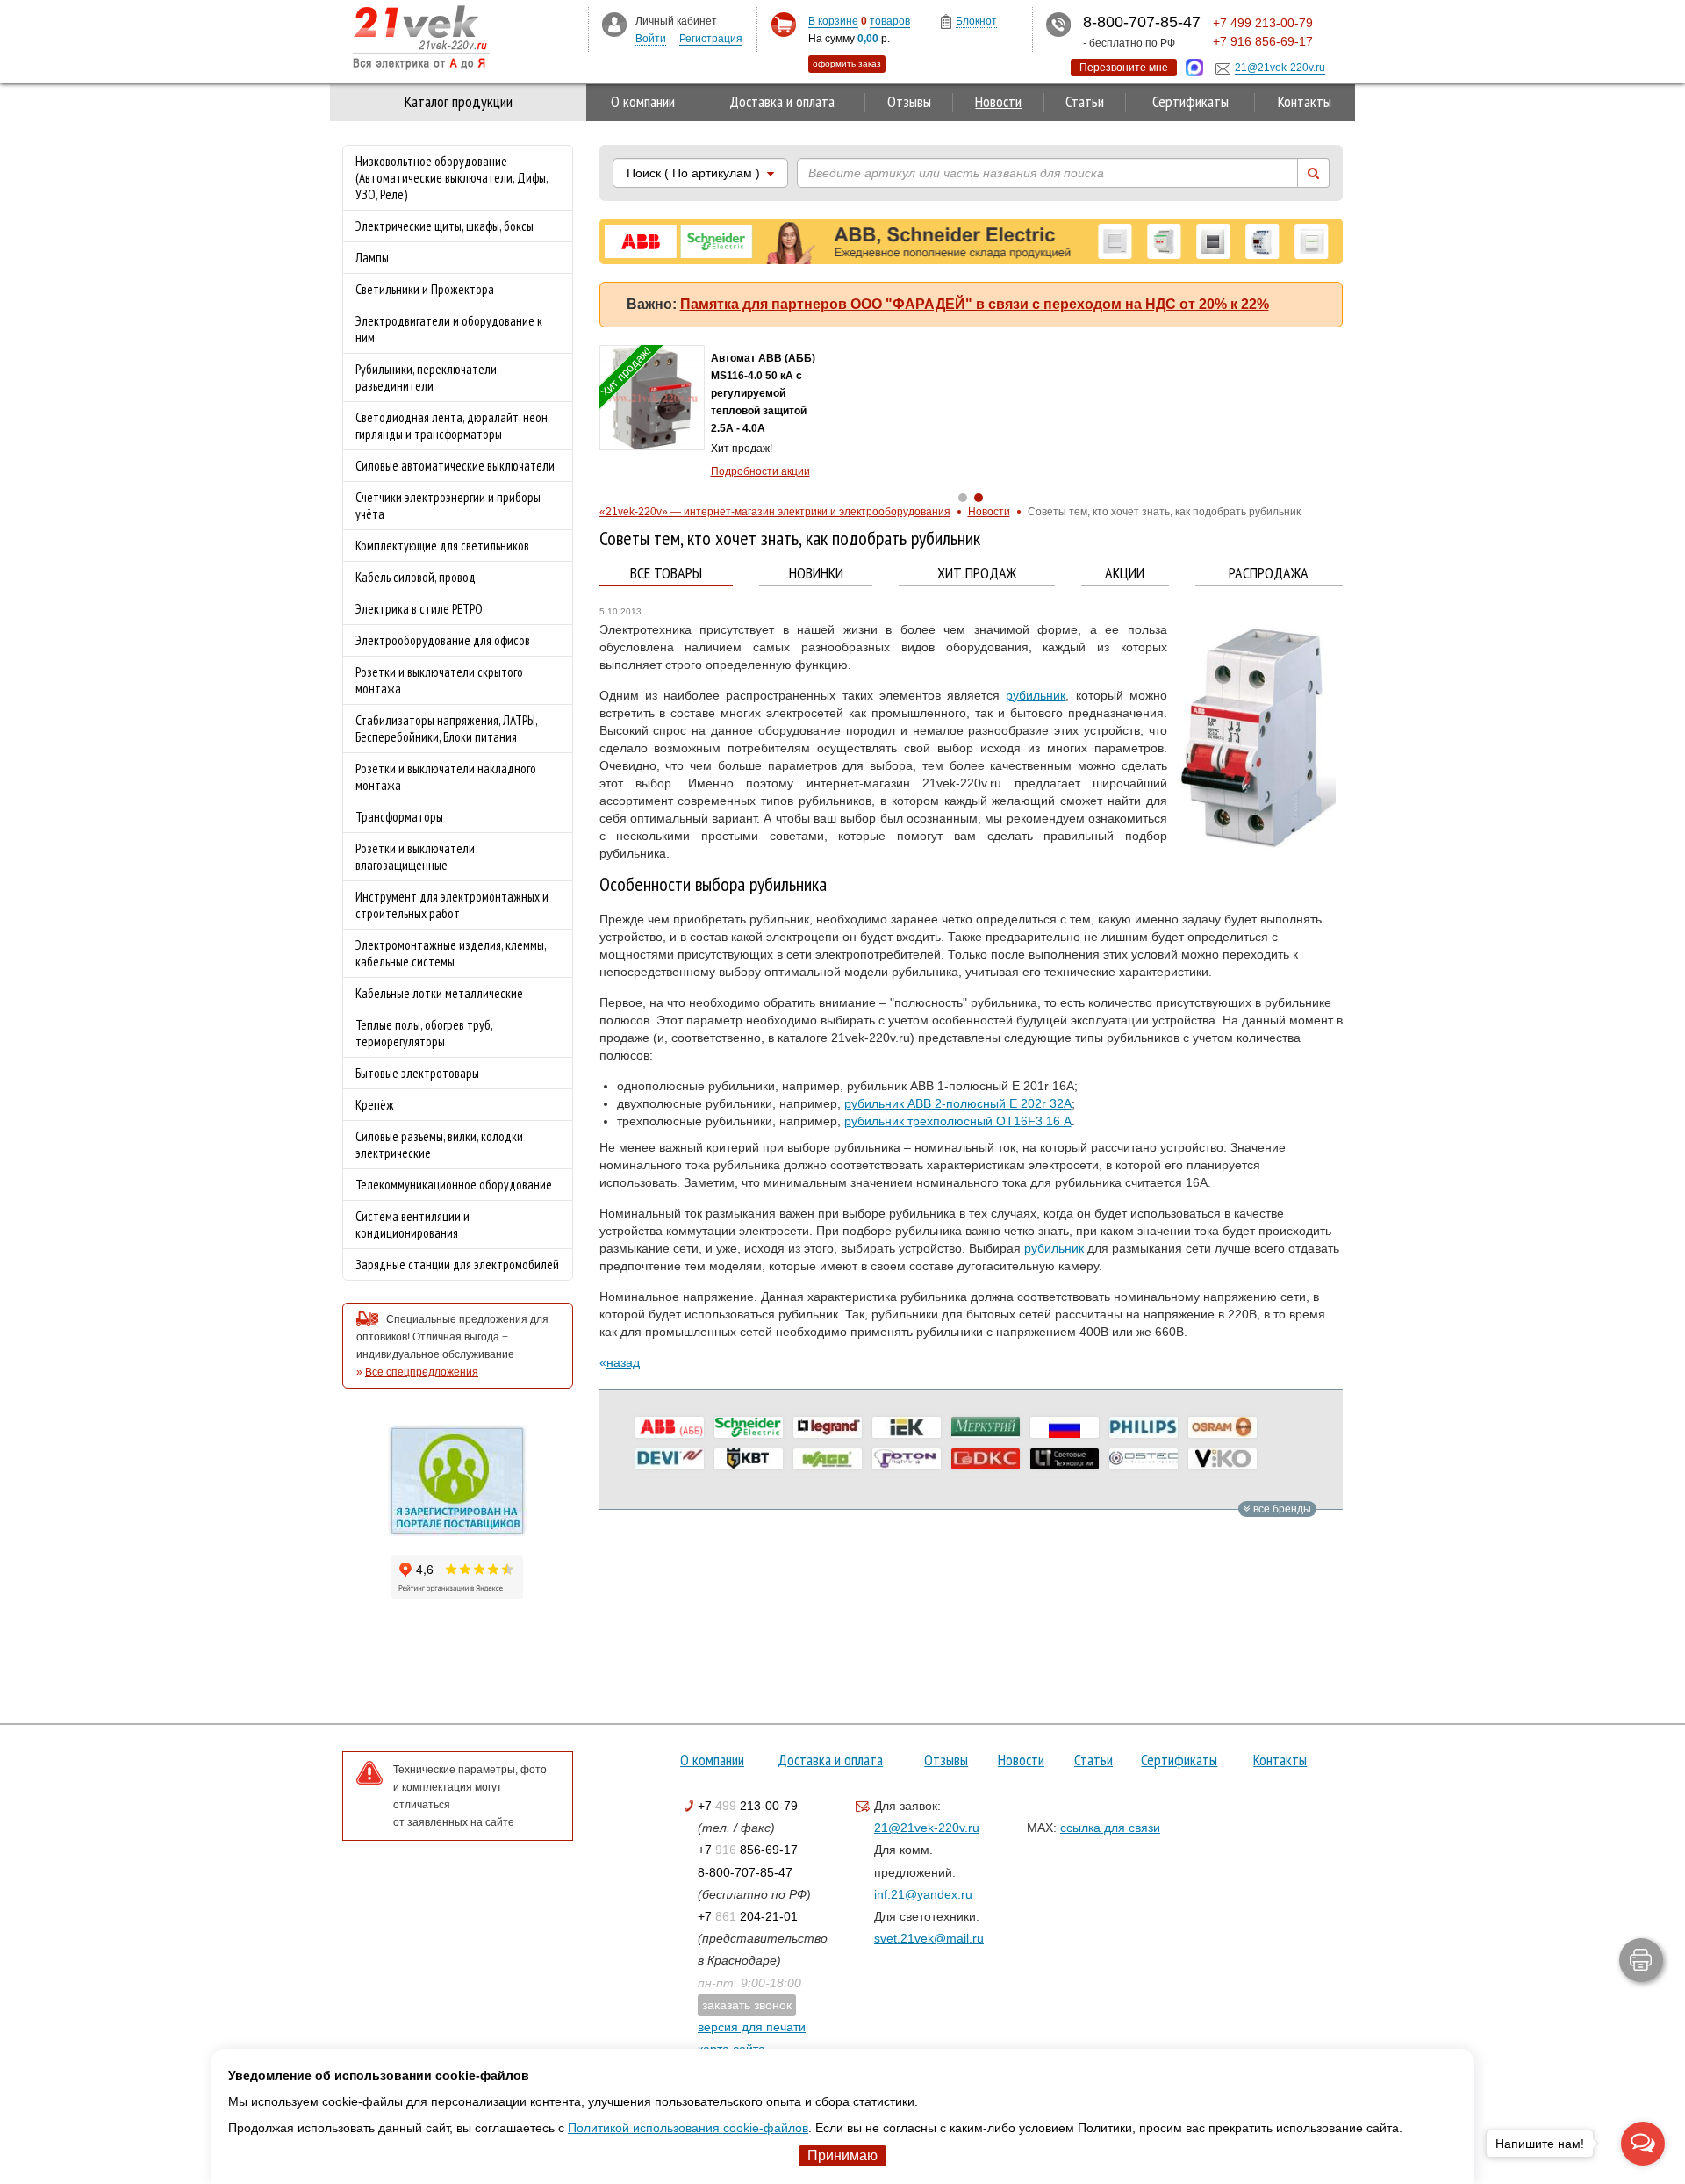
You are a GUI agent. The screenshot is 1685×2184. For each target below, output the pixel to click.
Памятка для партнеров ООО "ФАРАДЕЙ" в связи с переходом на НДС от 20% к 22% (975, 304)
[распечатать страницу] (1641, 1960)
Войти (651, 39)
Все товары (666, 574)
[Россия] (1065, 1427)
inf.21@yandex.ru (923, 1894)
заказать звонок (747, 2005)
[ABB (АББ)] (670, 1427)
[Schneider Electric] (749, 1427)
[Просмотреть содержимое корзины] (783, 25)
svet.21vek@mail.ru (929, 1938)
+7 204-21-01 (748, 1916)
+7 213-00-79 (748, 1806)
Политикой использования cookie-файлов (688, 2128)
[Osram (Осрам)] (1223, 1427)
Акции (1125, 574)
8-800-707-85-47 (745, 1872)
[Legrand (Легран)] (828, 1427)
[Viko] (1223, 1459)
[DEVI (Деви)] (670, 1459)
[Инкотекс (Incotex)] (986, 1427)
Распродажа (1269, 574)
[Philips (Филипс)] (1144, 1427)
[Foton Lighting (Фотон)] (907, 1459)
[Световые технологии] (1065, 1459)
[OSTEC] (1144, 1459)
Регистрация (711, 39)
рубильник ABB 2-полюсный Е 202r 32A (958, 1103)
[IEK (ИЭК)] (907, 1427)
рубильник (1036, 695)
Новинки (816, 574)
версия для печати (752, 2027)
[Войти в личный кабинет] (614, 24)
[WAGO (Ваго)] (828, 1459)
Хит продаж (977, 574)
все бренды (1281, 1509)
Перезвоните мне (1124, 68)
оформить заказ (847, 64)
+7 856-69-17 (748, 1850)
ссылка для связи (1110, 1828)
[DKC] (986, 1459)
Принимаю (842, 2155)
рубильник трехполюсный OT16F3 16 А (958, 1121)
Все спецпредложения (422, 1372)
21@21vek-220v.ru (927, 1828)
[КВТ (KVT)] (749, 1459)
